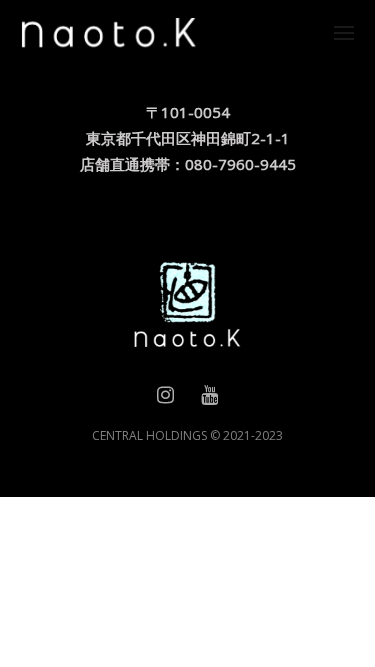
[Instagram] (165, 399)
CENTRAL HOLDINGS (149, 435)
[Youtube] (209, 399)
